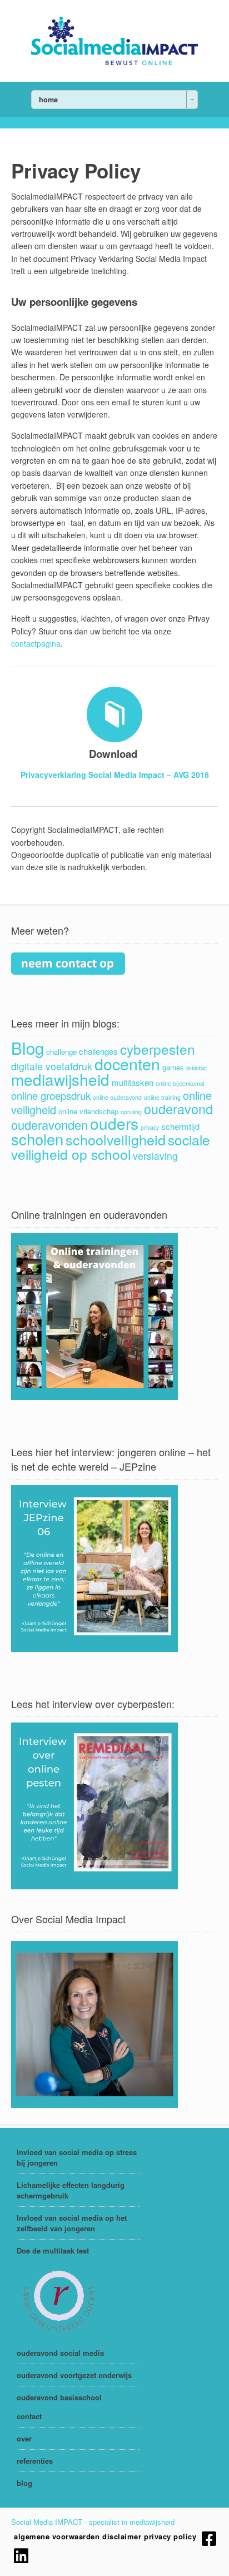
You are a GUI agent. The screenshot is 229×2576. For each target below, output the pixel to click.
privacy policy (170, 2536)
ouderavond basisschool (59, 2397)
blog (24, 2483)
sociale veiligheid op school (111, 1147)
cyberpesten (158, 1049)
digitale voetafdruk (52, 1066)
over (24, 2438)
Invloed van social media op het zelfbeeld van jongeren (72, 2223)
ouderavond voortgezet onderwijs (74, 2375)
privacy (150, 1127)
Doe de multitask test (53, 2250)
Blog (28, 1048)
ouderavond (178, 1109)
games (173, 1067)
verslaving (155, 1156)
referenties (35, 2461)
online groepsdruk (51, 1095)
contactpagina (36, 643)
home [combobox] (48, 100)
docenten (127, 1063)
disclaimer (122, 2536)
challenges (98, 1051)
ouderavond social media (60, 2353)
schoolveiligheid (116, 1139)
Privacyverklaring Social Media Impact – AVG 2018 (115, 775)
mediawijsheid (60, 1079)
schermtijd (180, 1126)
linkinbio (196, 1068)
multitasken (133, 1082)
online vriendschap (88, 1111)
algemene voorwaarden (57, 2536)
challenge (61, 1052)
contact (29, 2416)
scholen (37, 1139)
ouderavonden (49, 1125)
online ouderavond (117, 1097)
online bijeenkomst (180, 1083)
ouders (114, 1123)
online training (162, 1097)
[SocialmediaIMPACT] (114, 62)
